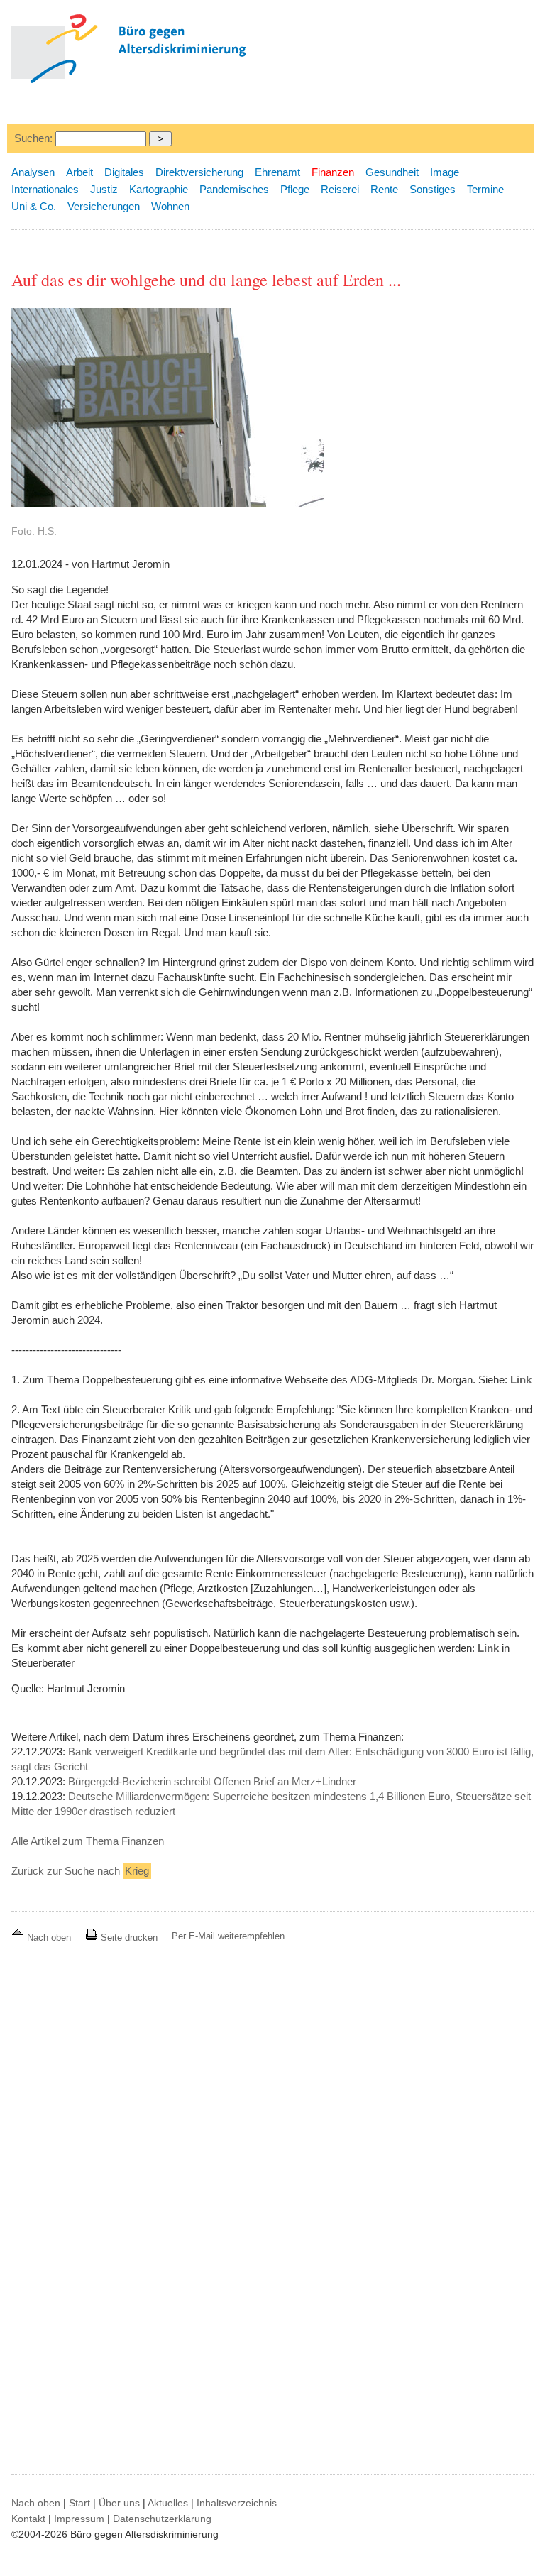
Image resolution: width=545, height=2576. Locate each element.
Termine (485, 189)
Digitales (124, 172)
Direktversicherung (199, 172)
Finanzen (333, 172)
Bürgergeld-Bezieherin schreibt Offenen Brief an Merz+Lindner (212, 1781)
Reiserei (340, 189)
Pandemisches (234, 189)
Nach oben (49, 1938)
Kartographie (159, 189)
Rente (384, 189)
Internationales (45, 189)
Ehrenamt (277, 172)
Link (521, 1380)
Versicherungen (104, 206)
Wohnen (170, 206)
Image (445, 172)
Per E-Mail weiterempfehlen (228, 1936)
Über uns (119, 2503)
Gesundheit (392, 172)
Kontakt (28, 2519)
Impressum (79, 2519)
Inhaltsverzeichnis (237, 2503)
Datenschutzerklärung (162, 2519)
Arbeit (79, 172)
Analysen (33, 172)
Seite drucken (128, 1938)
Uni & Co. (34, 206)
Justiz (104, 189)
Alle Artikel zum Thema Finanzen (88, 1841)
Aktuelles (168, 2503)
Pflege (295, 189)
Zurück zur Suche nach (80, 1871)
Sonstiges (433, 189)
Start (79, 2503)
